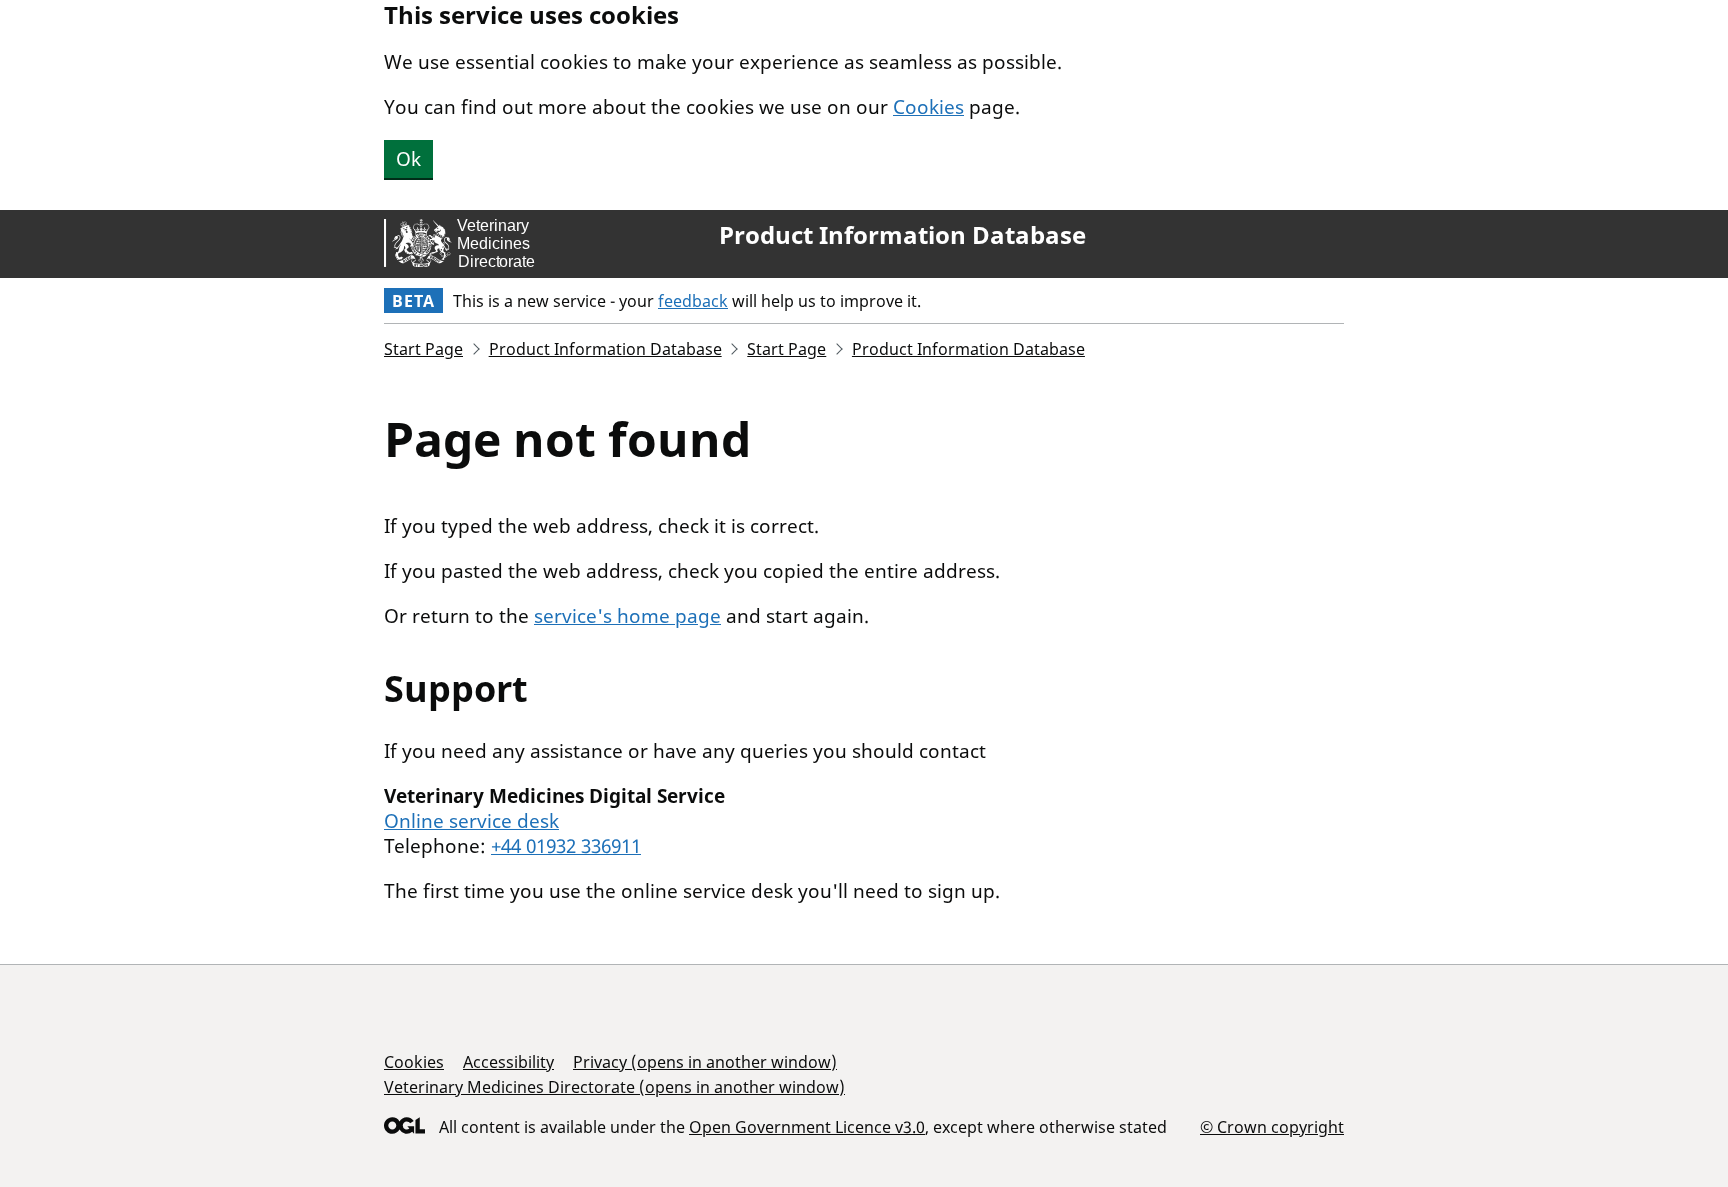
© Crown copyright (1272, 1126)
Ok (408, 159)
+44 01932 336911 (566, 846)
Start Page (423, 349)
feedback (693, 301)
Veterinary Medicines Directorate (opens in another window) (614, 1087)
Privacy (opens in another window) (705, 1062)
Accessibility (508, 1062)
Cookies (928, 107)
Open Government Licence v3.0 (807, 1127)
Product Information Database (902, 235)
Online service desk (471, 821)
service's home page (627, 616)
